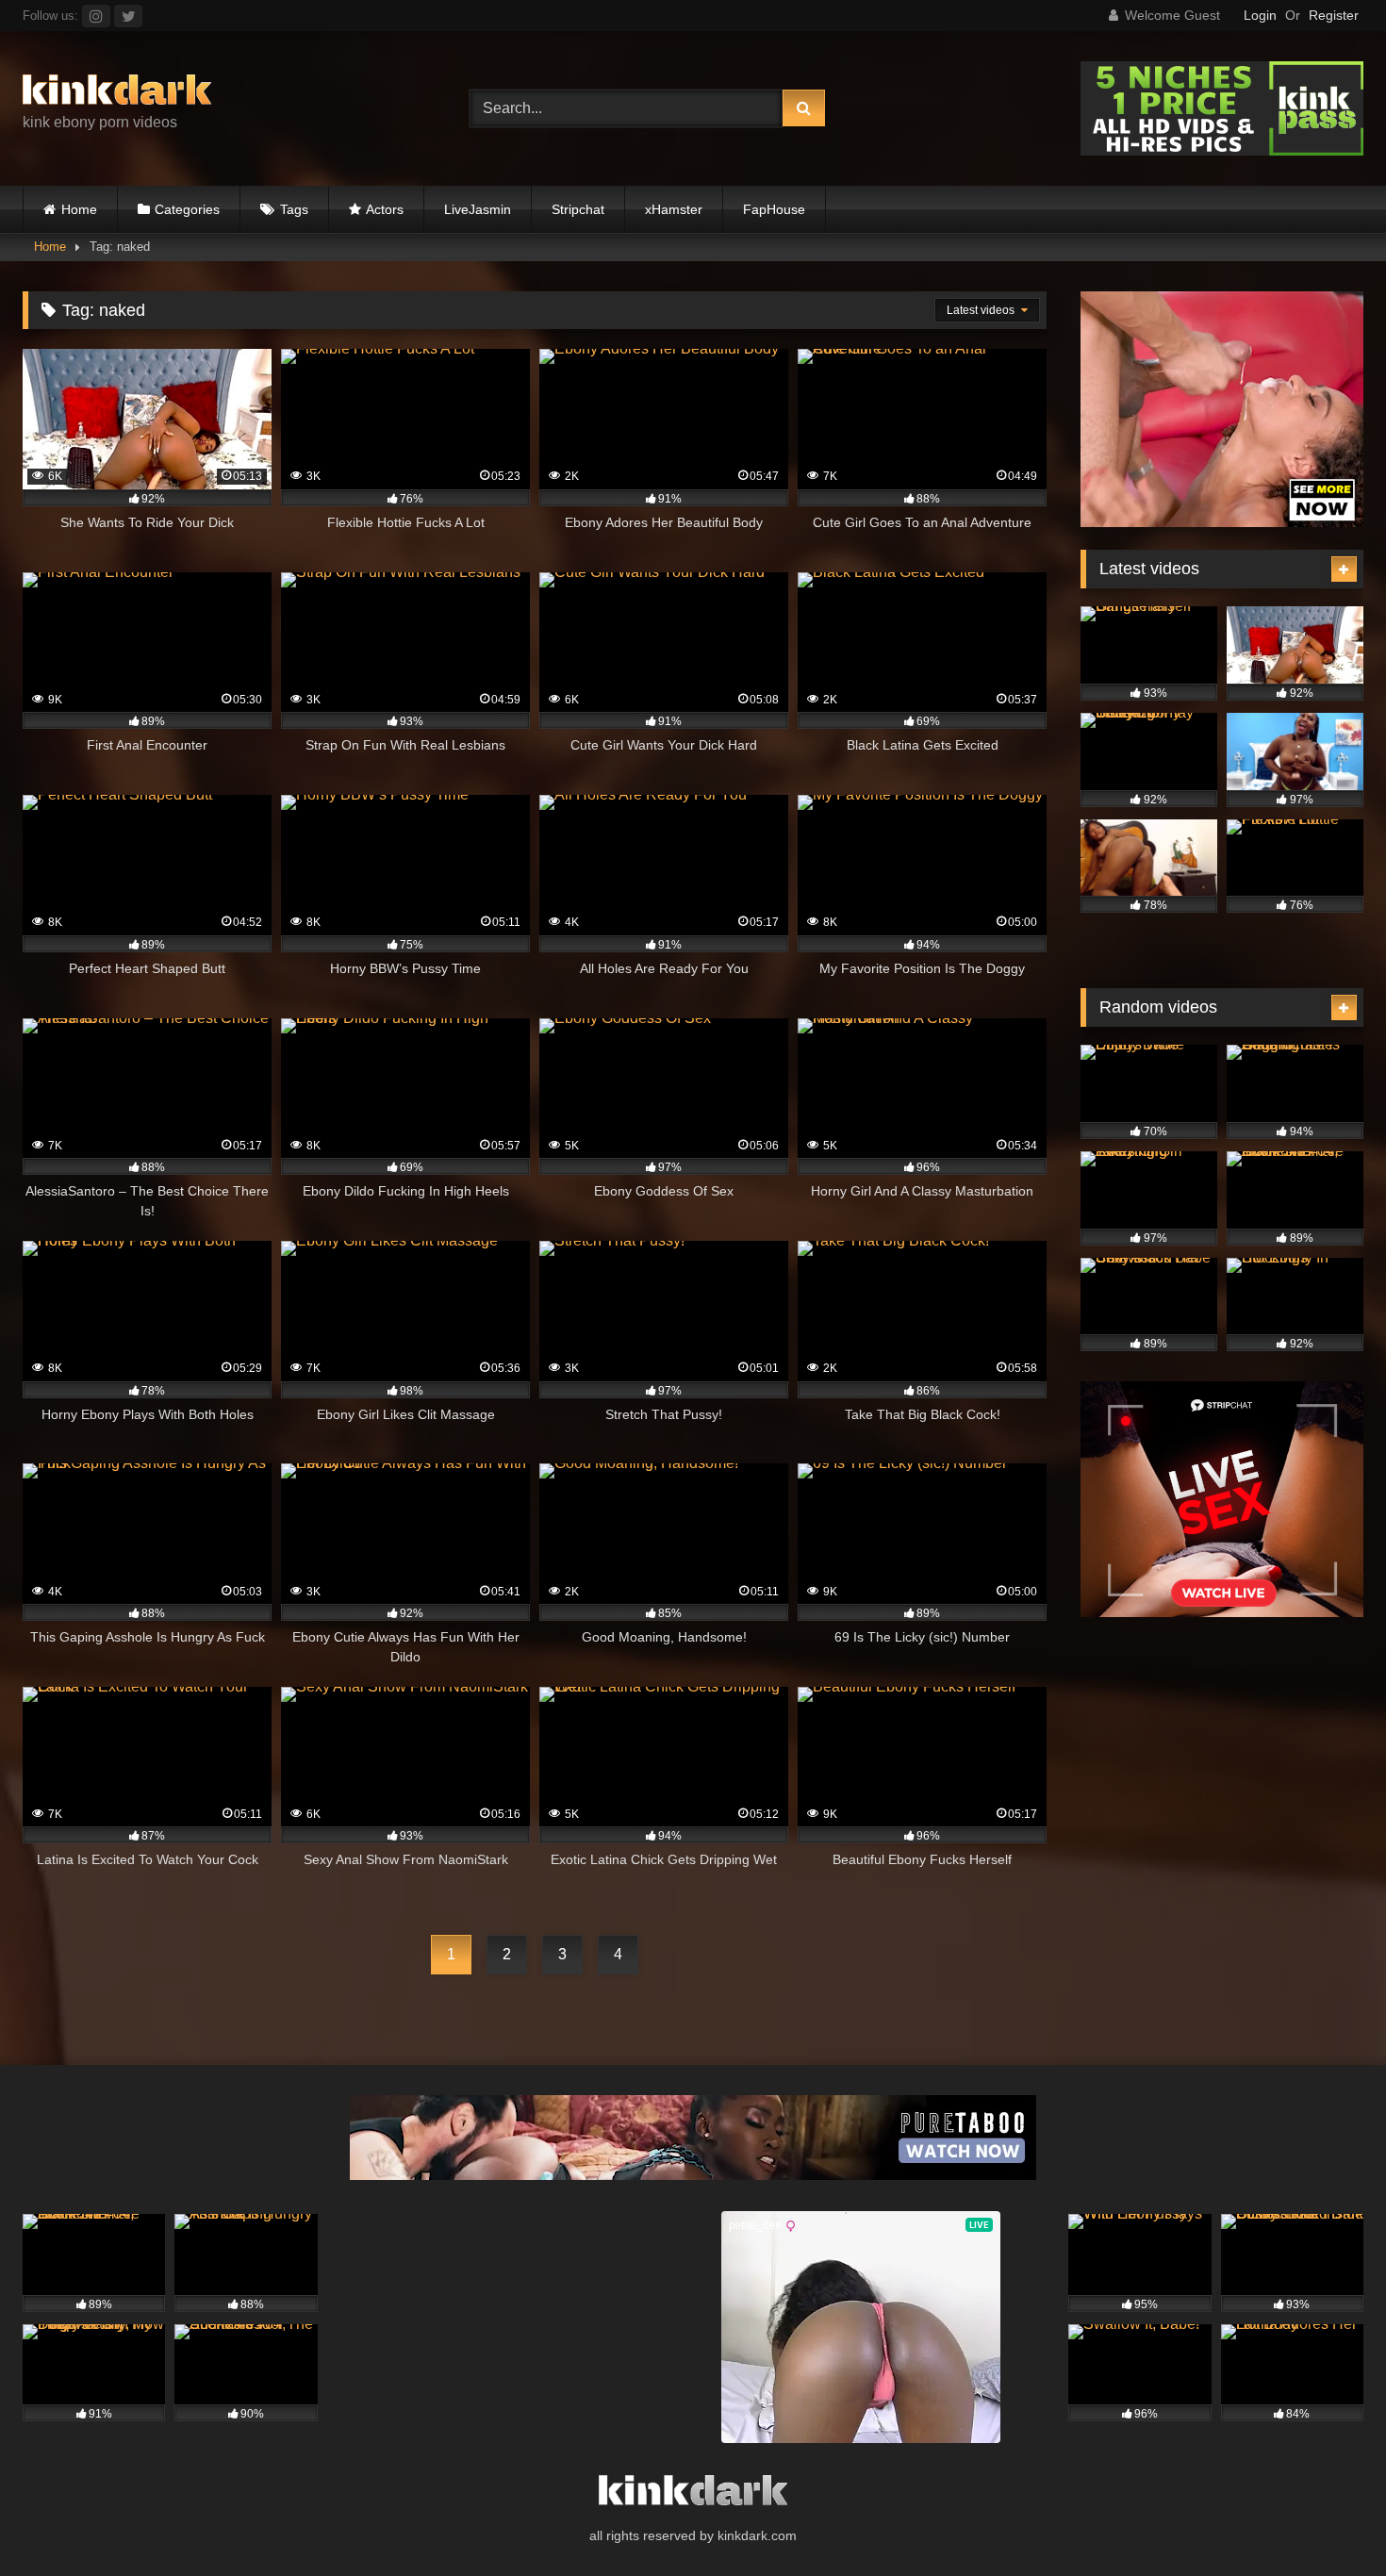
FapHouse (774, 209)
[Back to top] (1328, 2520)
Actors (385, 209)
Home (79, 209)
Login (1260, 15)
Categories (187, 209)
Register (1334, 15)
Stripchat (578, 209)
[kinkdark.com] (117, 93)
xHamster (674, 209)
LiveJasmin (478, 209)
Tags (294, 209)
